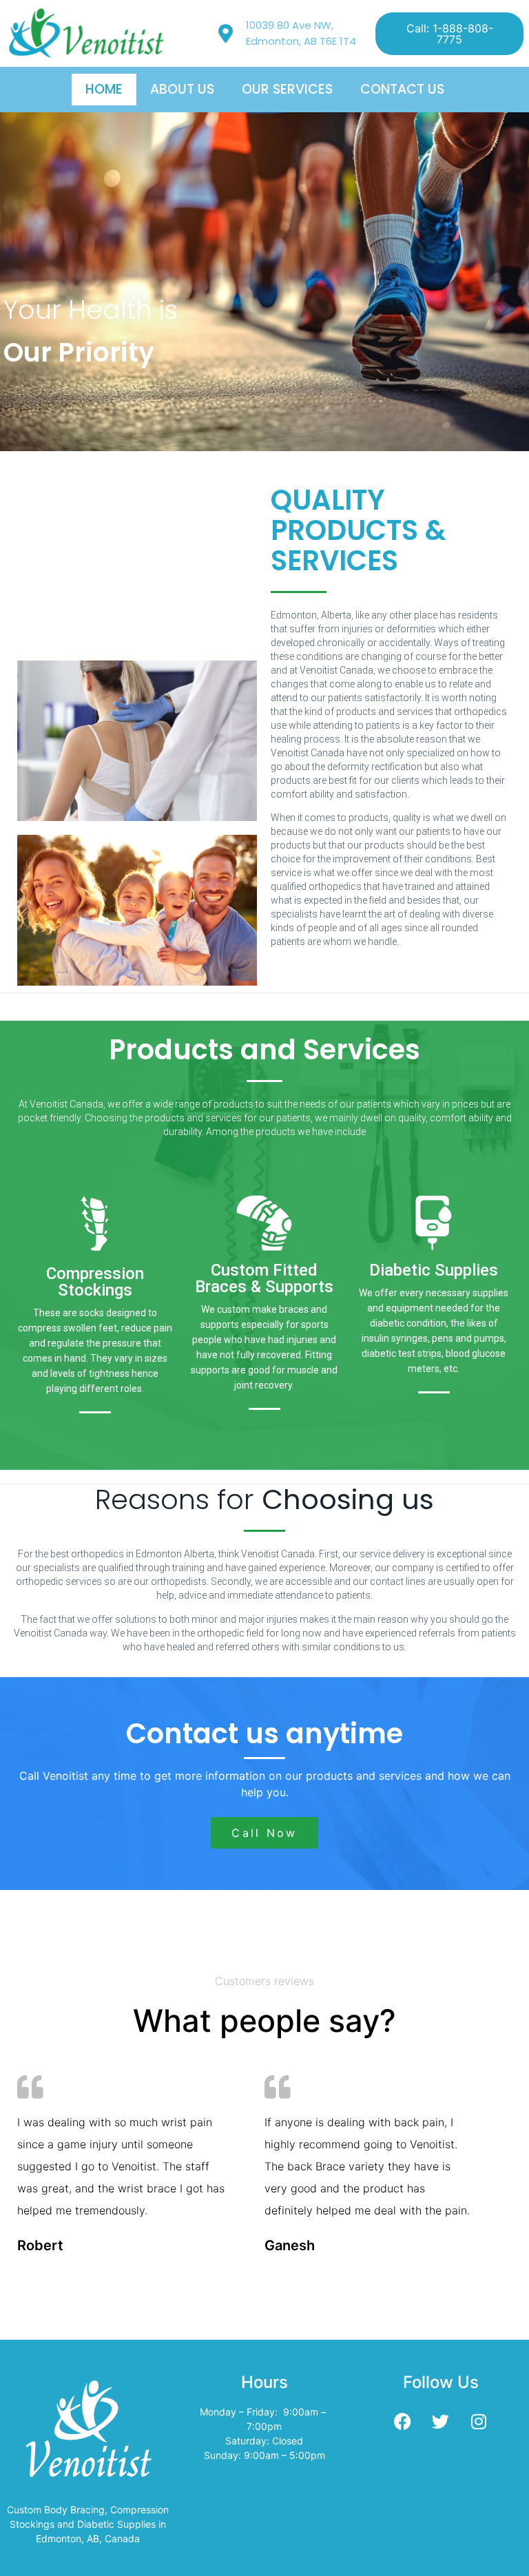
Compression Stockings (95, 1282)
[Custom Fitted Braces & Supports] (264, 1223)
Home (104, 89)
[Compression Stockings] (95, 1223)
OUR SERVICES (287, 89)
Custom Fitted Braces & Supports (264, 1278)
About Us (182, 89)
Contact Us (402, 89)
